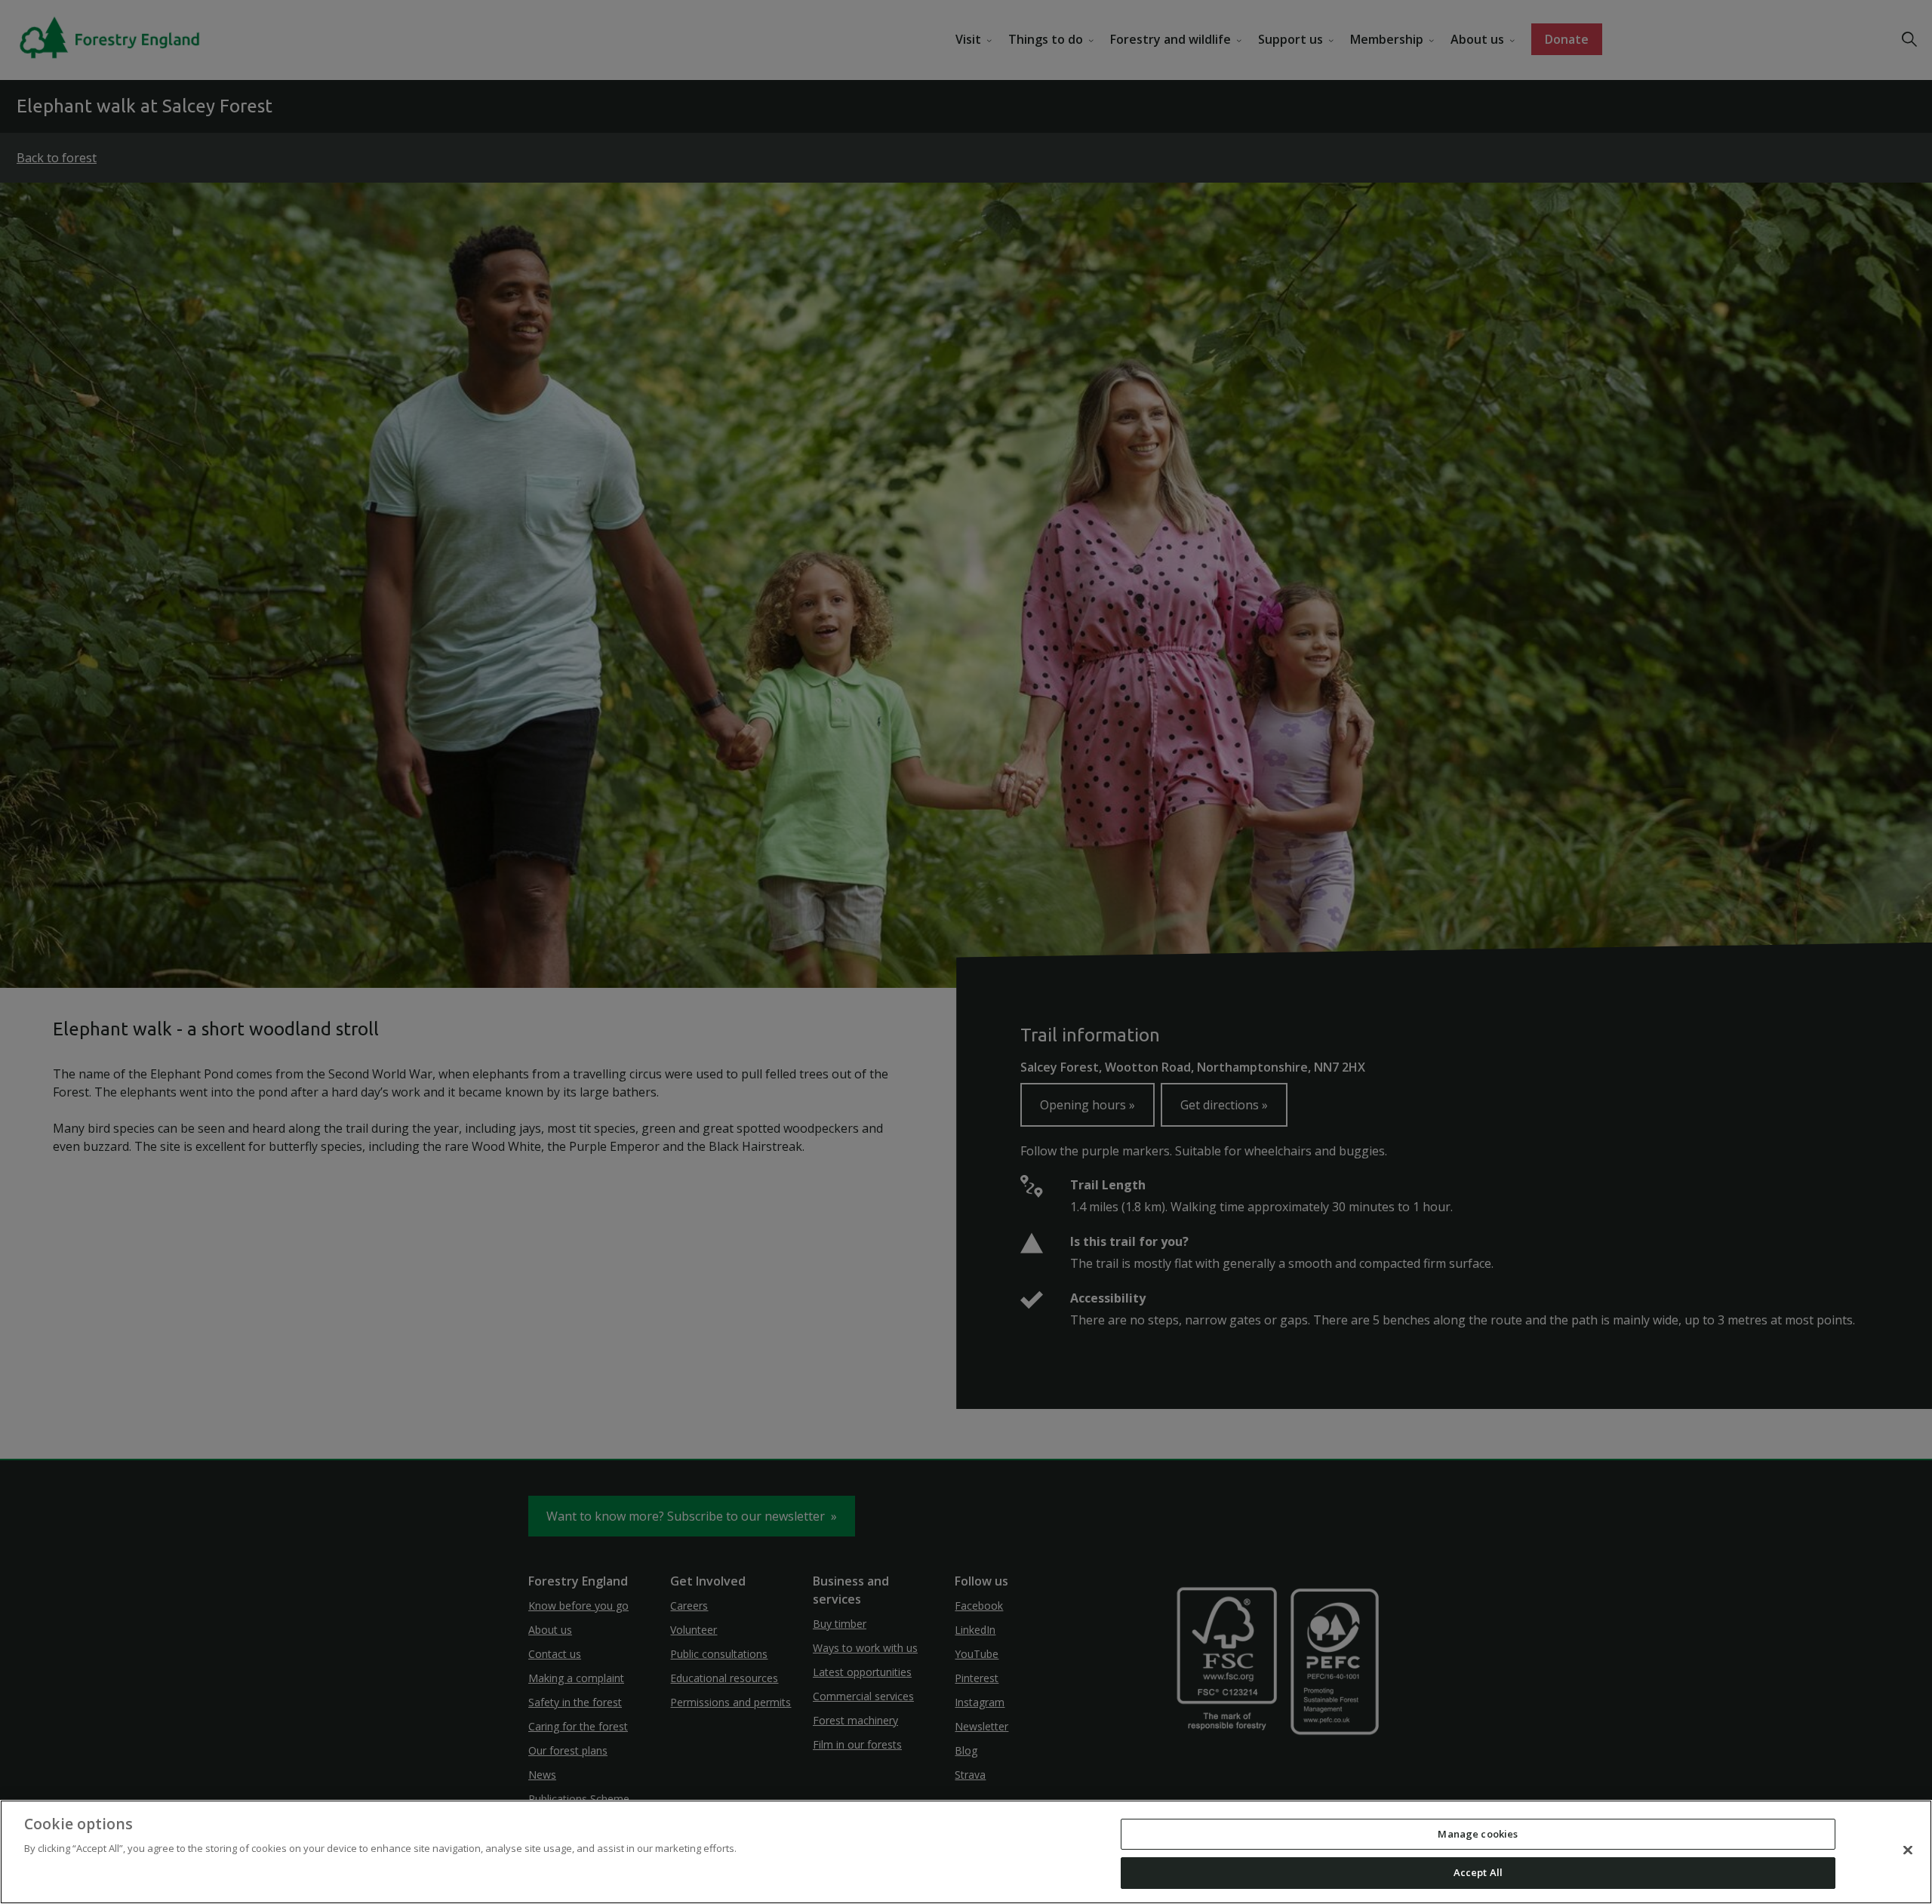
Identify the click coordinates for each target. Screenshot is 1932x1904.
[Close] (1908, 1850)
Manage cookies (1478, 1834)
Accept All (1478, 1872)
